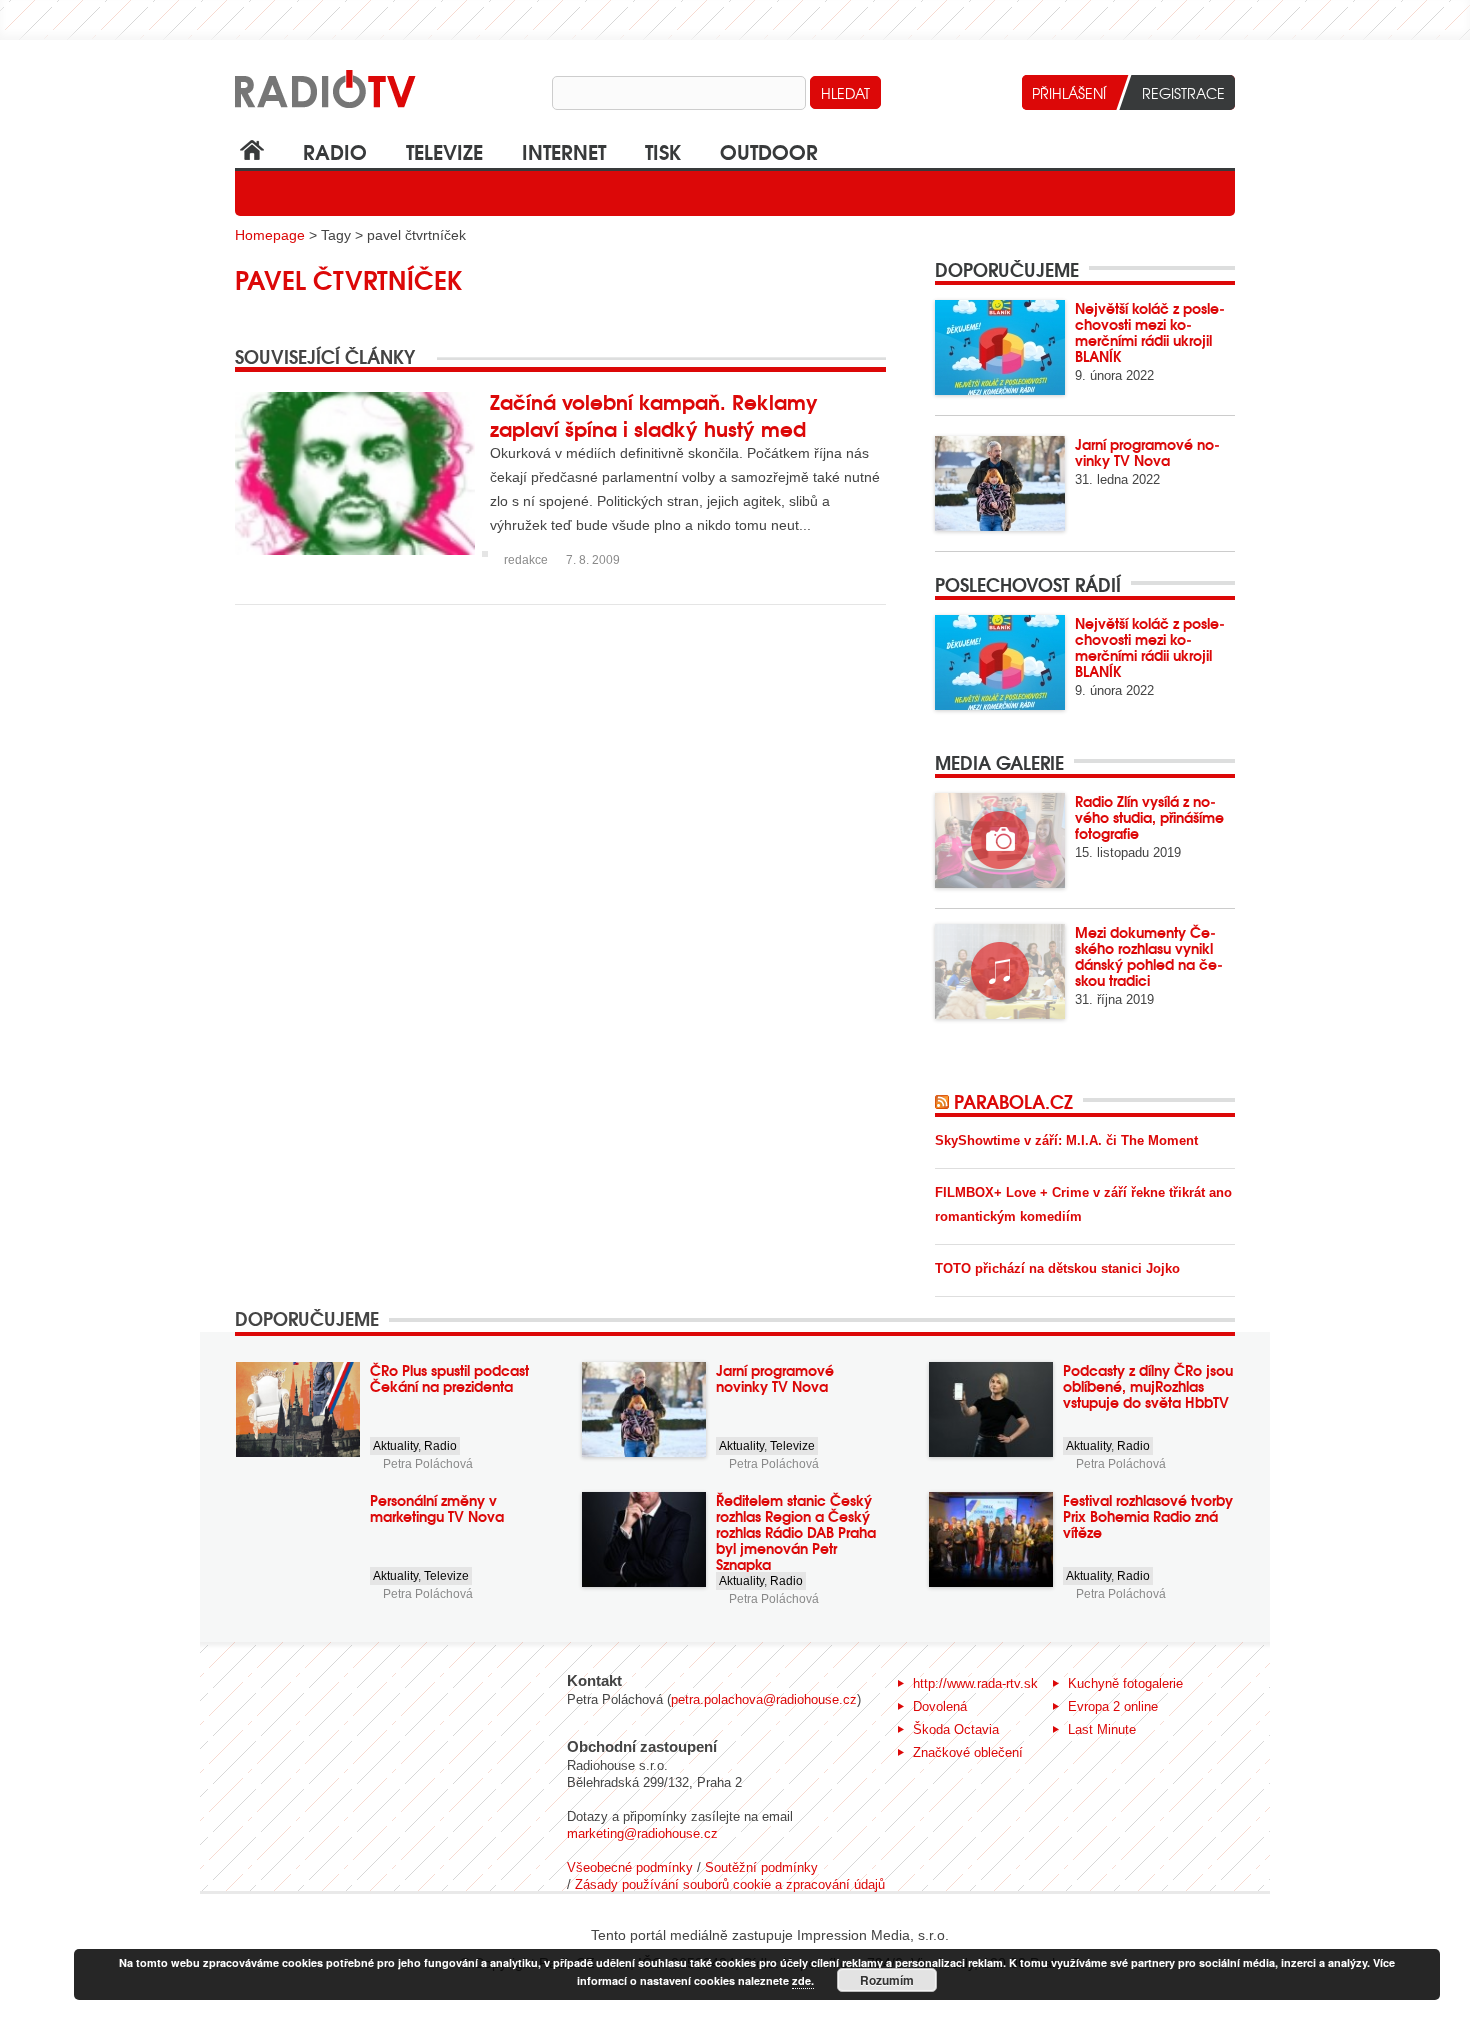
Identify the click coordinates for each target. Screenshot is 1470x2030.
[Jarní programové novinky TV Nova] (1000, 483)
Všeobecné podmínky (630, 1867)
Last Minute (1102, 1729)
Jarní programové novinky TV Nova (1147, 452)
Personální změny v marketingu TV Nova (437, 1508)
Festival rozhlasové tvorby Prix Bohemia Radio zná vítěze (1148, 1516)
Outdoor (769, 150)
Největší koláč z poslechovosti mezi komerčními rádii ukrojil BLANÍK (1150, 332)
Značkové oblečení (968, 1752)
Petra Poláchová (428, 1464)
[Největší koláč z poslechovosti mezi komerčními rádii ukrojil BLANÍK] (1000, 347)
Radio (335, 150)
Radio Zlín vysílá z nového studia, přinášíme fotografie (1149, 817)
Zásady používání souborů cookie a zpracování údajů (730, 1884)
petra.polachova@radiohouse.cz (764, 1699)
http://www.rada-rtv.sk (975, 1683)
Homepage (270, 235)
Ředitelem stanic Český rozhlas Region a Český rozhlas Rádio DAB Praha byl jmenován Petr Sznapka (796, 1532)
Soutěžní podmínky (761, 1867)
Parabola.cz (1013, 1101)
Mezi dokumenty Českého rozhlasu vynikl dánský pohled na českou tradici (1149, 956)
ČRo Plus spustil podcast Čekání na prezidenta (449, 1378)
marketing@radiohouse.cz (642, 1833)
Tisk (663, 150)
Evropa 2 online (1113, 1706)
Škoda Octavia (956, 1729)
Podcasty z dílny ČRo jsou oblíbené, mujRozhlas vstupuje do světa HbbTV (1148, 1386)
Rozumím (887, 1980)
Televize (444, 150)
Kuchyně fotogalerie (1125, 1683)
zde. (803, 1980)
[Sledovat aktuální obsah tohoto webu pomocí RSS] (944, 1101)
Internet (564, 150)
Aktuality (395, 1446)
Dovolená (940, 1706)
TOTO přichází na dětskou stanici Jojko (1057, 1268)
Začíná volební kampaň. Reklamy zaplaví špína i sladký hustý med (654, 414)
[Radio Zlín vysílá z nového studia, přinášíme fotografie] (1000, 840)
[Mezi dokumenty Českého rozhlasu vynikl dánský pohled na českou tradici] (1000, 971)
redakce (526, 560)
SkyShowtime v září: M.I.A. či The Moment (1066, 1140)
